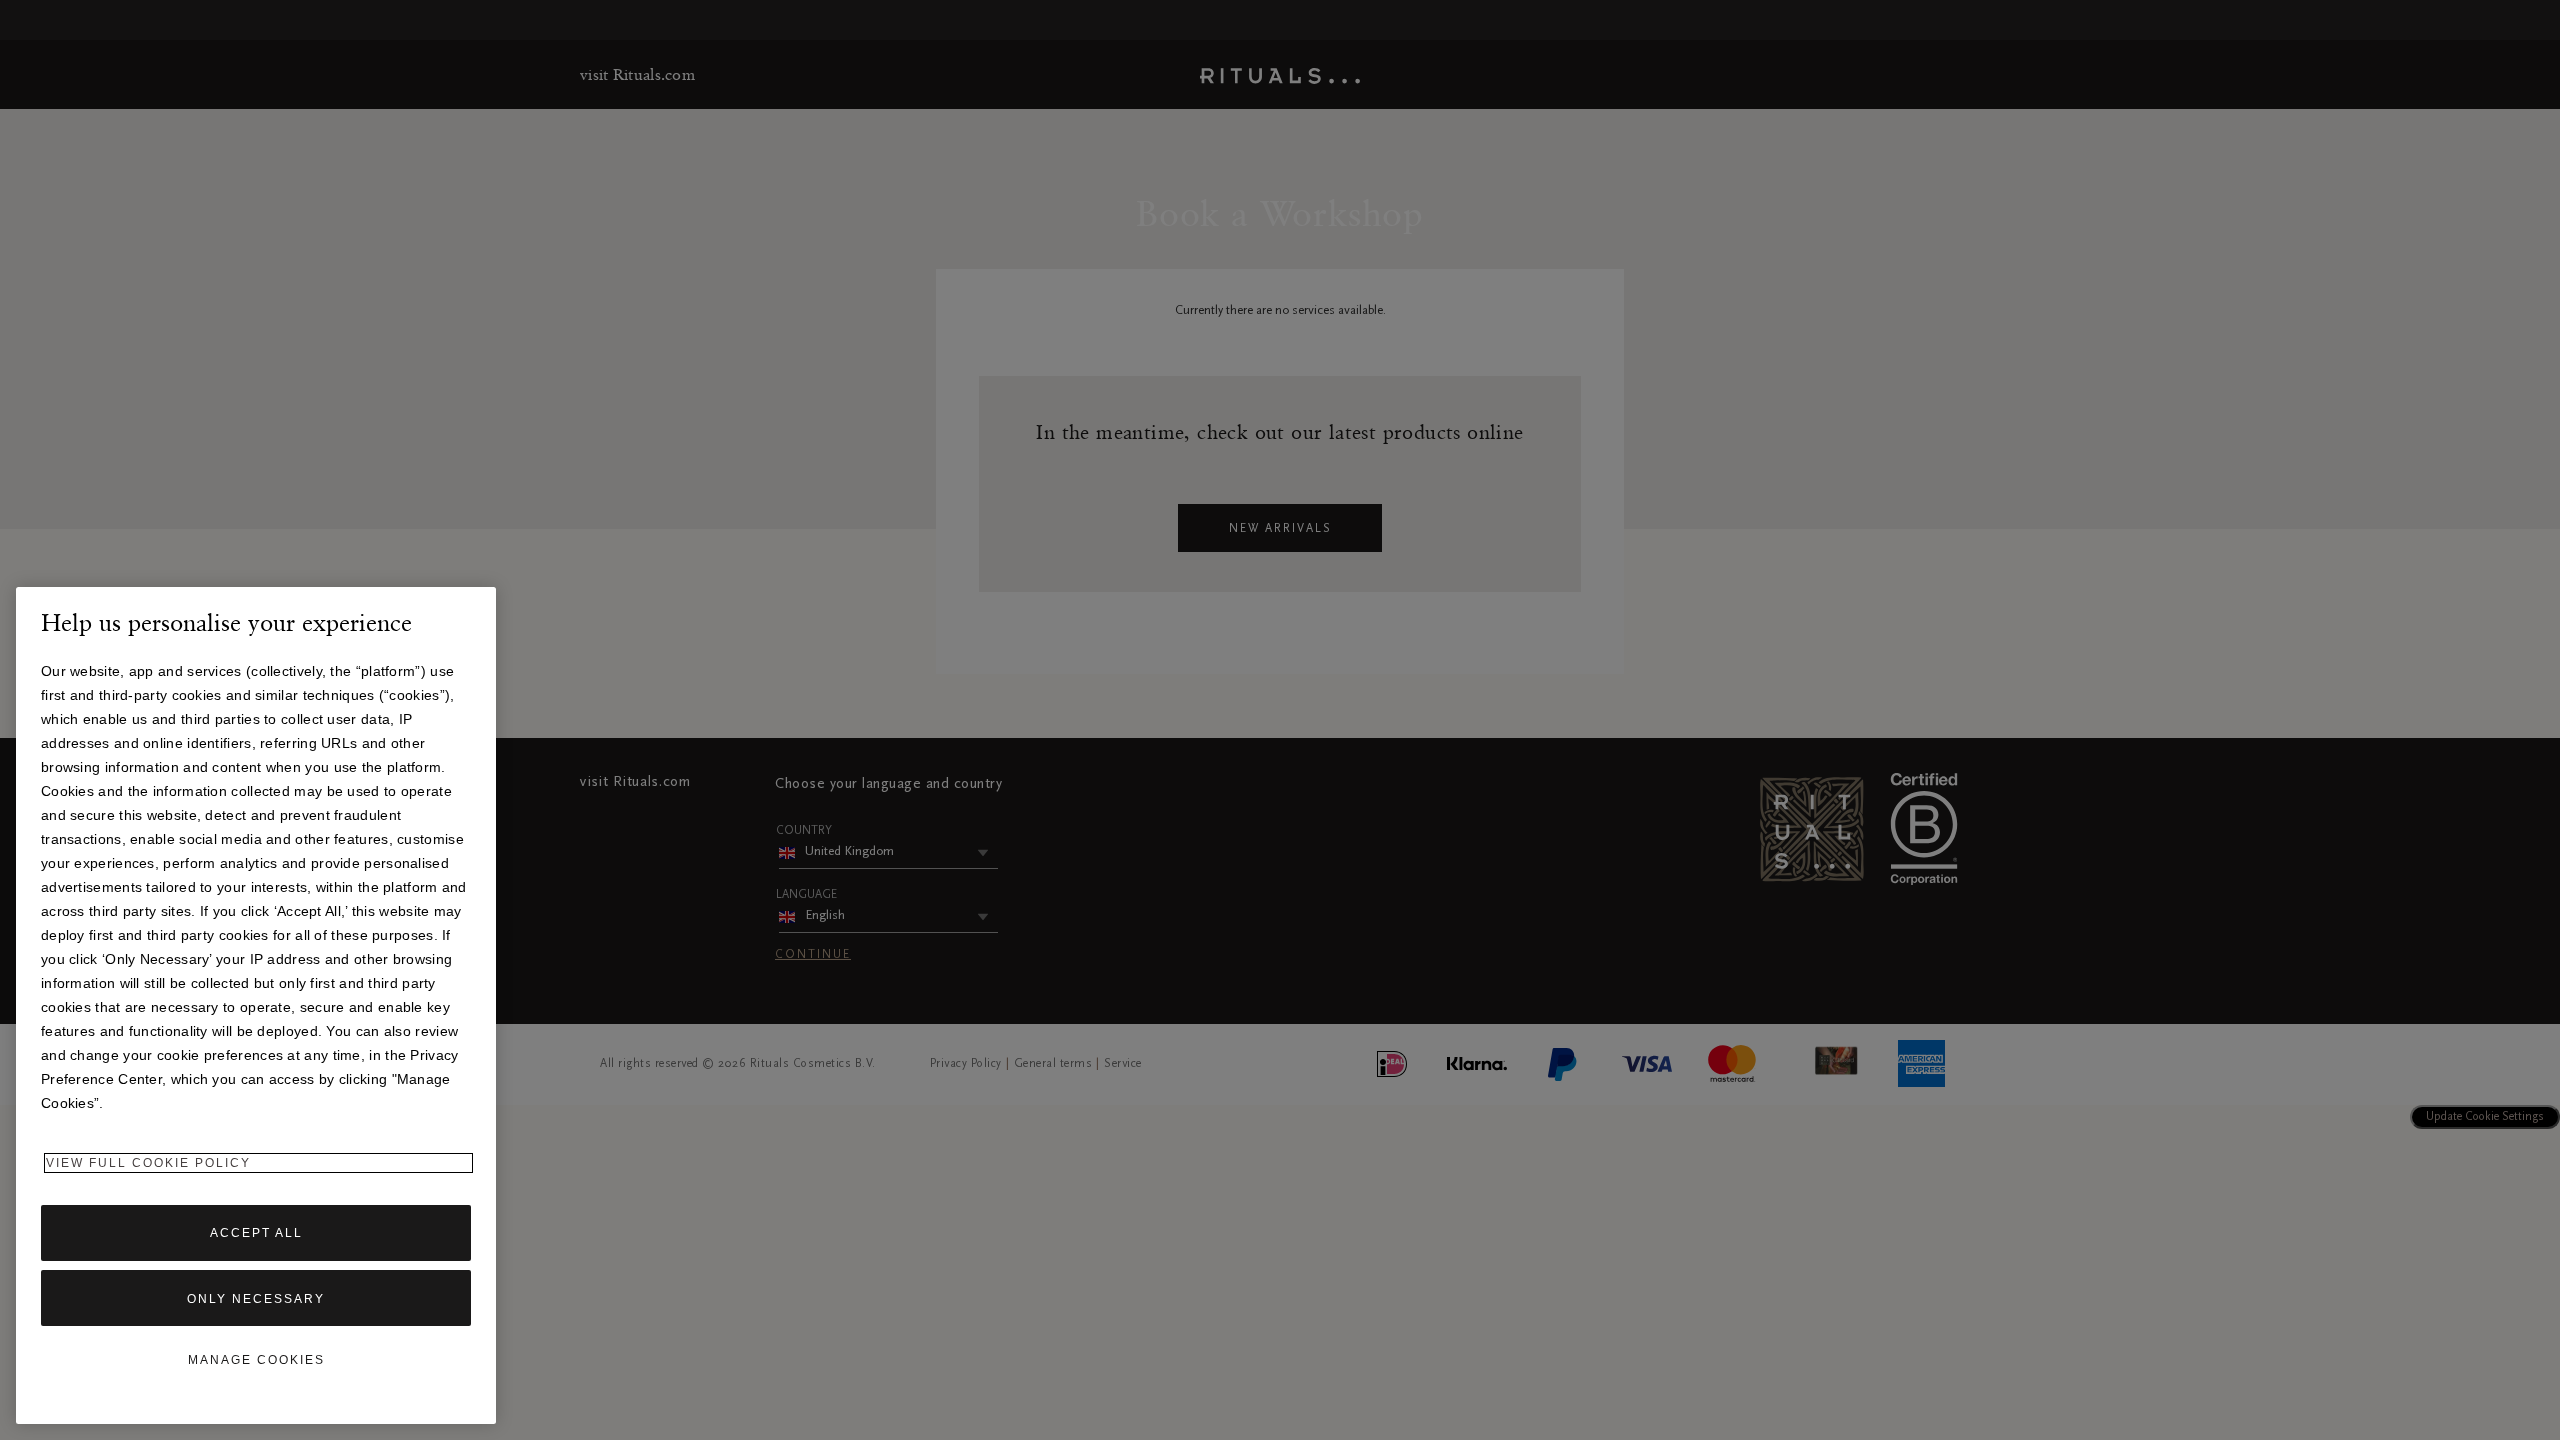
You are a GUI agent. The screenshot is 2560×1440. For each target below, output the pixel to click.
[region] (256, 1005)
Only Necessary (256, 1299)
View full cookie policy (148, 1163)
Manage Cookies (256, 1360)
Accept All (256, 1233)
